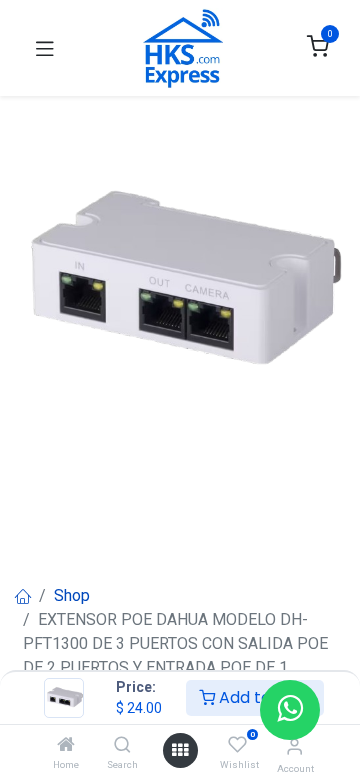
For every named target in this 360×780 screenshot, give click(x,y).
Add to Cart (263, 697)
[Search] (122, 745)
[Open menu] (180, 750)
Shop (72, 595)
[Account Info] (294, 746)
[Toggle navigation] (45, 48)
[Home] (66, 745)
